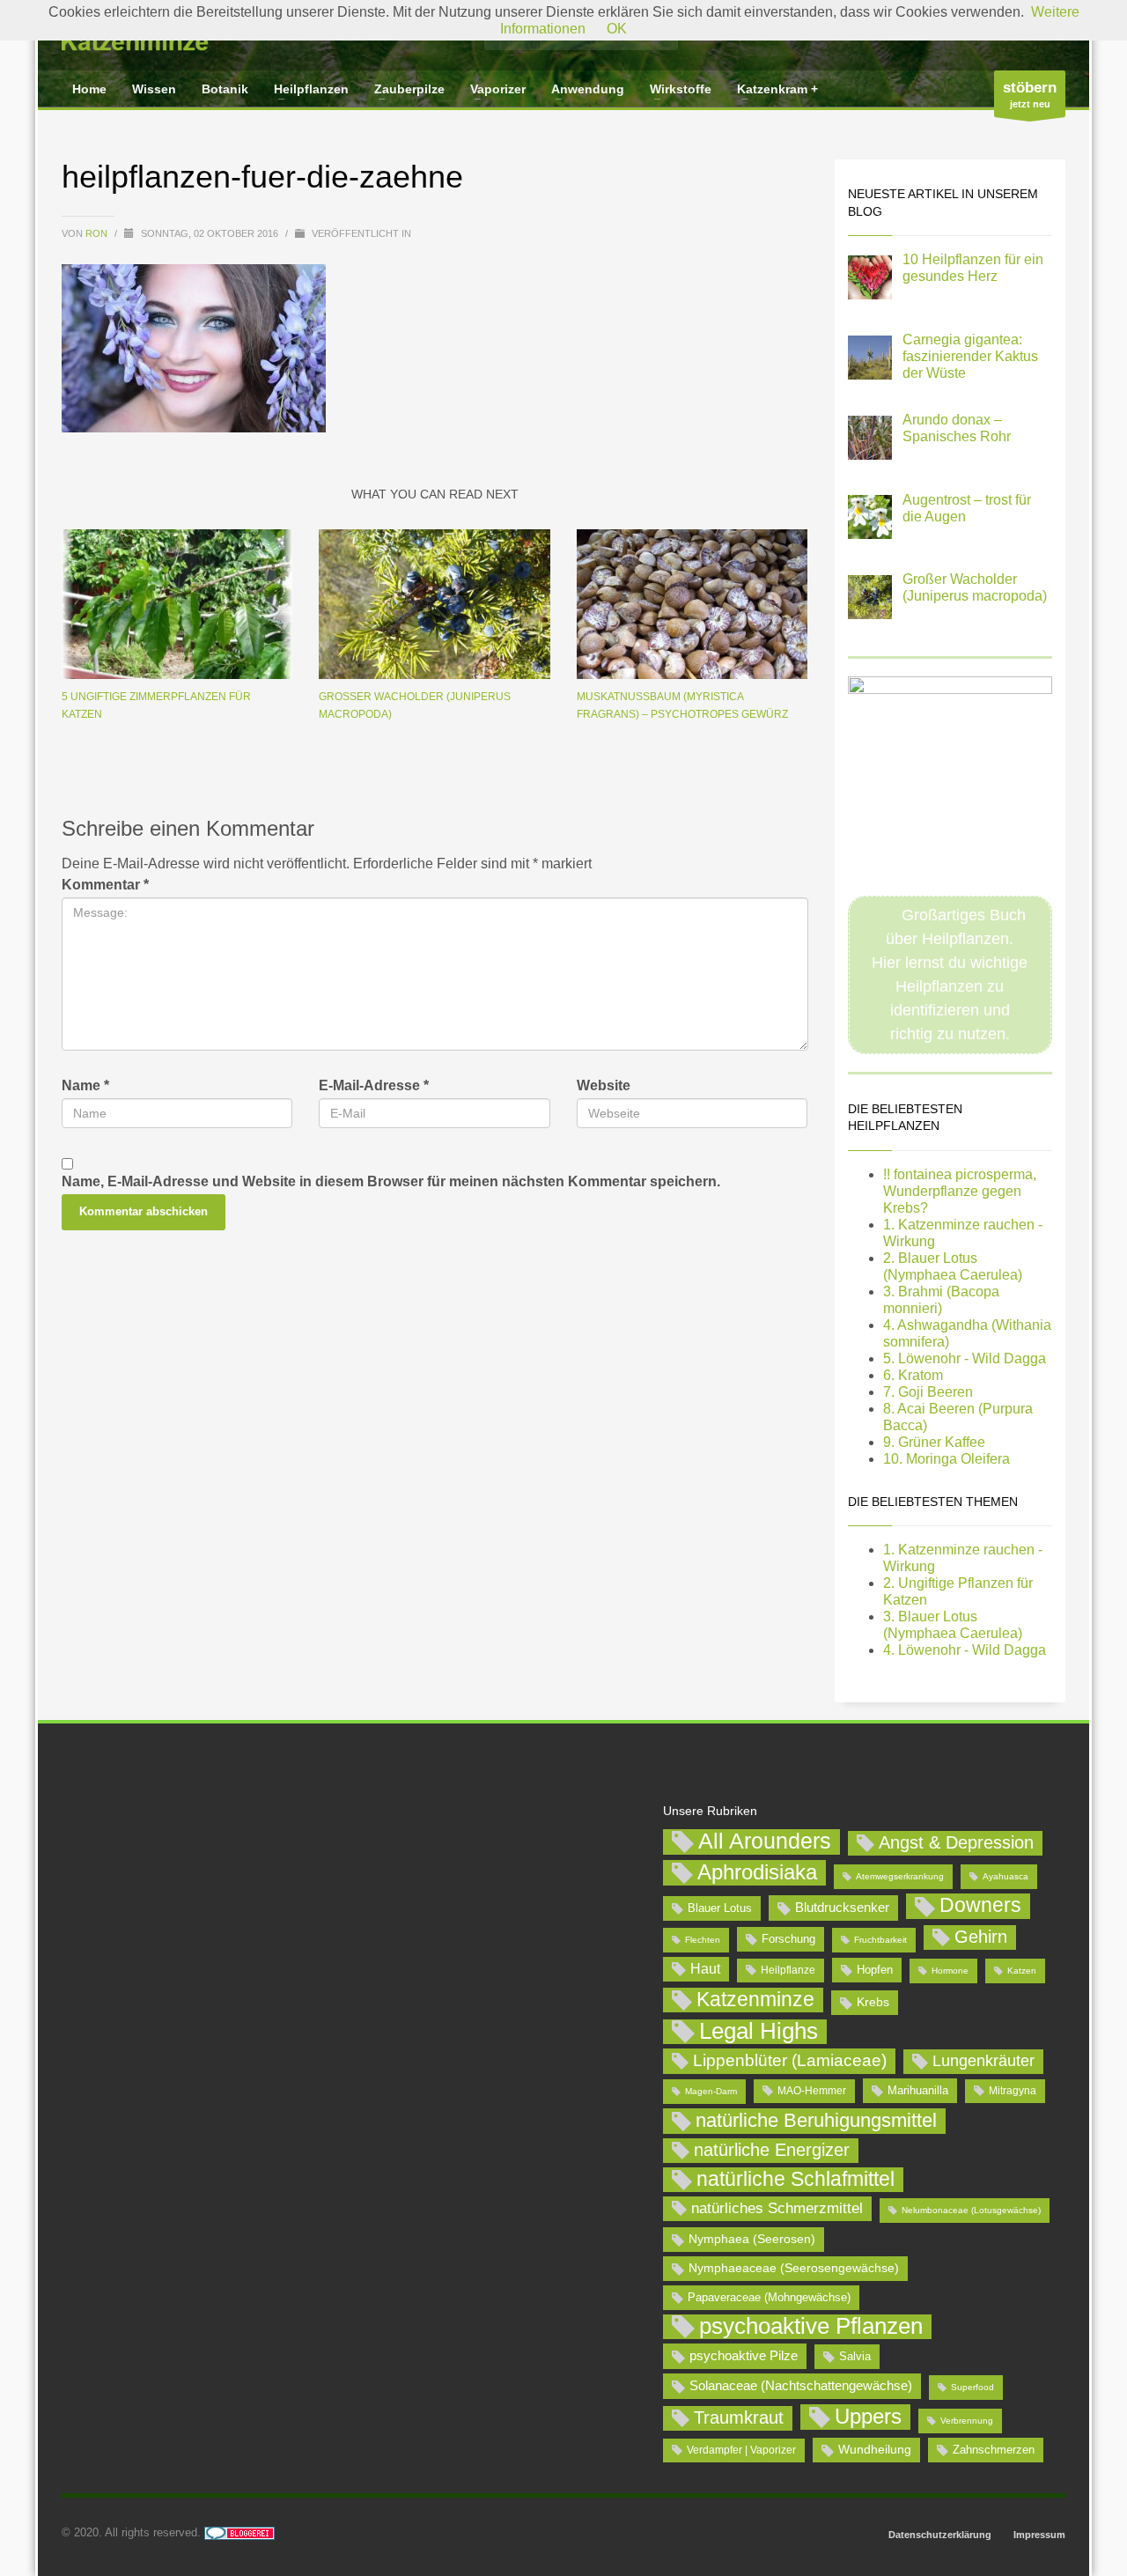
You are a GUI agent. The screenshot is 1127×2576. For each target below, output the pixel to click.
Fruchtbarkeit (880, 1940)
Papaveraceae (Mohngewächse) (769, 2297)
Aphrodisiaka (757, 1872)
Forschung (788, 1939)
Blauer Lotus (720, 1908)
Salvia (855, 2356)
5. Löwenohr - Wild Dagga (965, 1358)
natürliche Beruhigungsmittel (816, 2120)
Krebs (873, 2002)
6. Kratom (913, 1375)
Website (604, 1085)
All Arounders (765, 1841)
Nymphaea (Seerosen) (752, 2239)
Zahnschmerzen (994, 2450)
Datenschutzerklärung (940, 2535)
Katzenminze (755, 1999)
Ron (98, 233)
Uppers (868, 2416)
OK (617, 29)
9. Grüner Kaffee (934, 1442)
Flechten (703, 1940)
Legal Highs (759, 2031)
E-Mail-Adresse (374, 1085)
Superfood (972, 2387)
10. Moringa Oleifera (947, 1459)
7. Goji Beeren (928, 1392)
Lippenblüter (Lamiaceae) (790, 2060)
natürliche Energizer (772, 2150)
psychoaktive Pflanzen (811, 2327)
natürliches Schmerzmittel (777, 2208)
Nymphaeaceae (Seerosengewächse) (794, 2268)
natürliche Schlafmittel (796, 2179)
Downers (980, 1905)
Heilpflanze (788, 1970)
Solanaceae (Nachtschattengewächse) (801, 2385)
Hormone (950, 1971)
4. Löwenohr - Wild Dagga (965, 1650)
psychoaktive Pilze (744, 2355)
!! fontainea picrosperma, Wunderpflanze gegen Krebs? (960, 1191)
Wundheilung (875, 2449)
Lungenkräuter (983, 2061)
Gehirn (981, 1937)
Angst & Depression (956, 1842)
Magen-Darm (711, 2091)
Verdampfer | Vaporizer (741, 2450)
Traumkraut (739, 2417)
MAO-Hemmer (812, 2091)
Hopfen (875, 1970)
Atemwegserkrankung (900, 1876)
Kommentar (105, 885)
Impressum (1039, 2535)
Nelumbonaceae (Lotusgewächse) (971, 2210)
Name (85, 1085)
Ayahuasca (1005, 1876)
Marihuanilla (918, 2090)
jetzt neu (1030, 94)
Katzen (1022, 1971)
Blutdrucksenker (842, 1907)
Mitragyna (1013, 2091)
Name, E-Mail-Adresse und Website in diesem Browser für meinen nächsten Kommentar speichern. (391, 1181)
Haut (705, 1968)
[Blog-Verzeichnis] (239, 2532)
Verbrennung (967, 2421)
